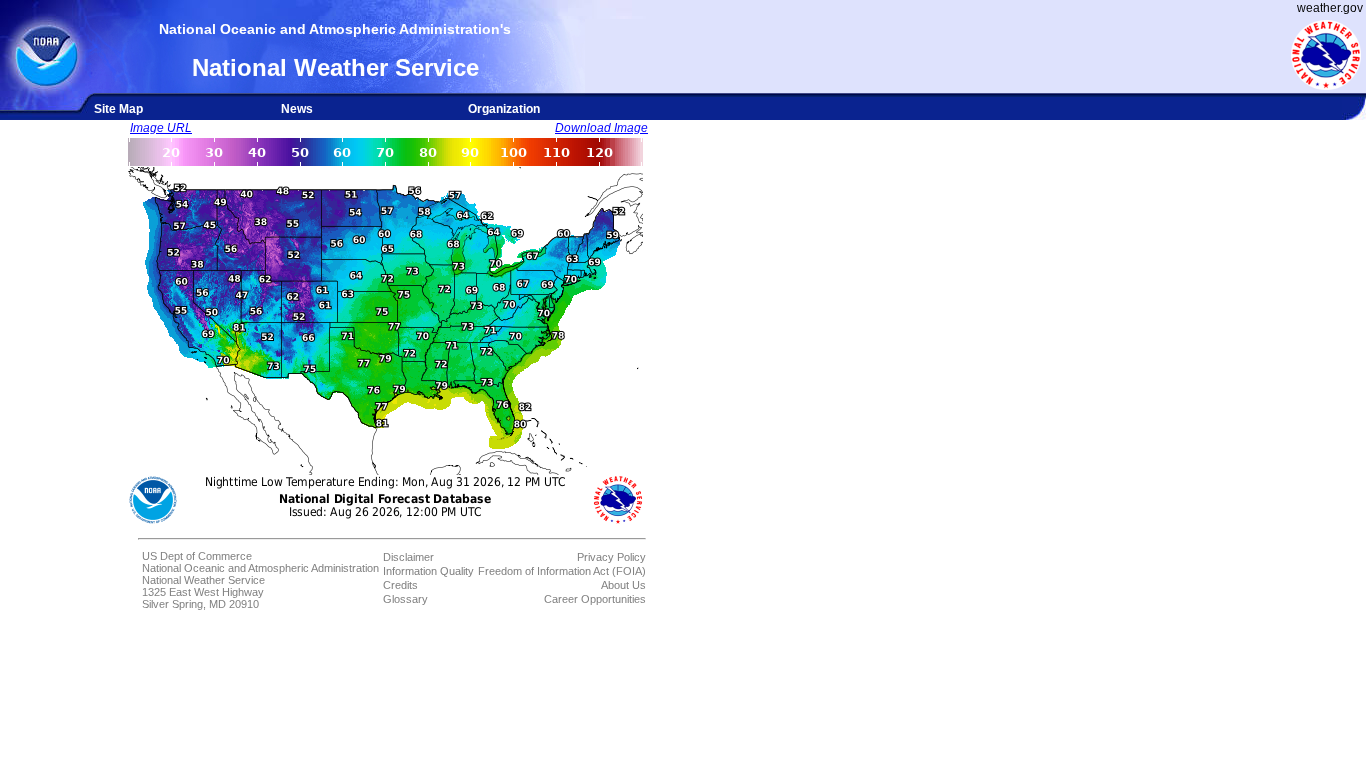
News (297, 109)
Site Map (118, 109)
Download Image (601, 128)
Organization (504, 109)
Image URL (161, 128)
